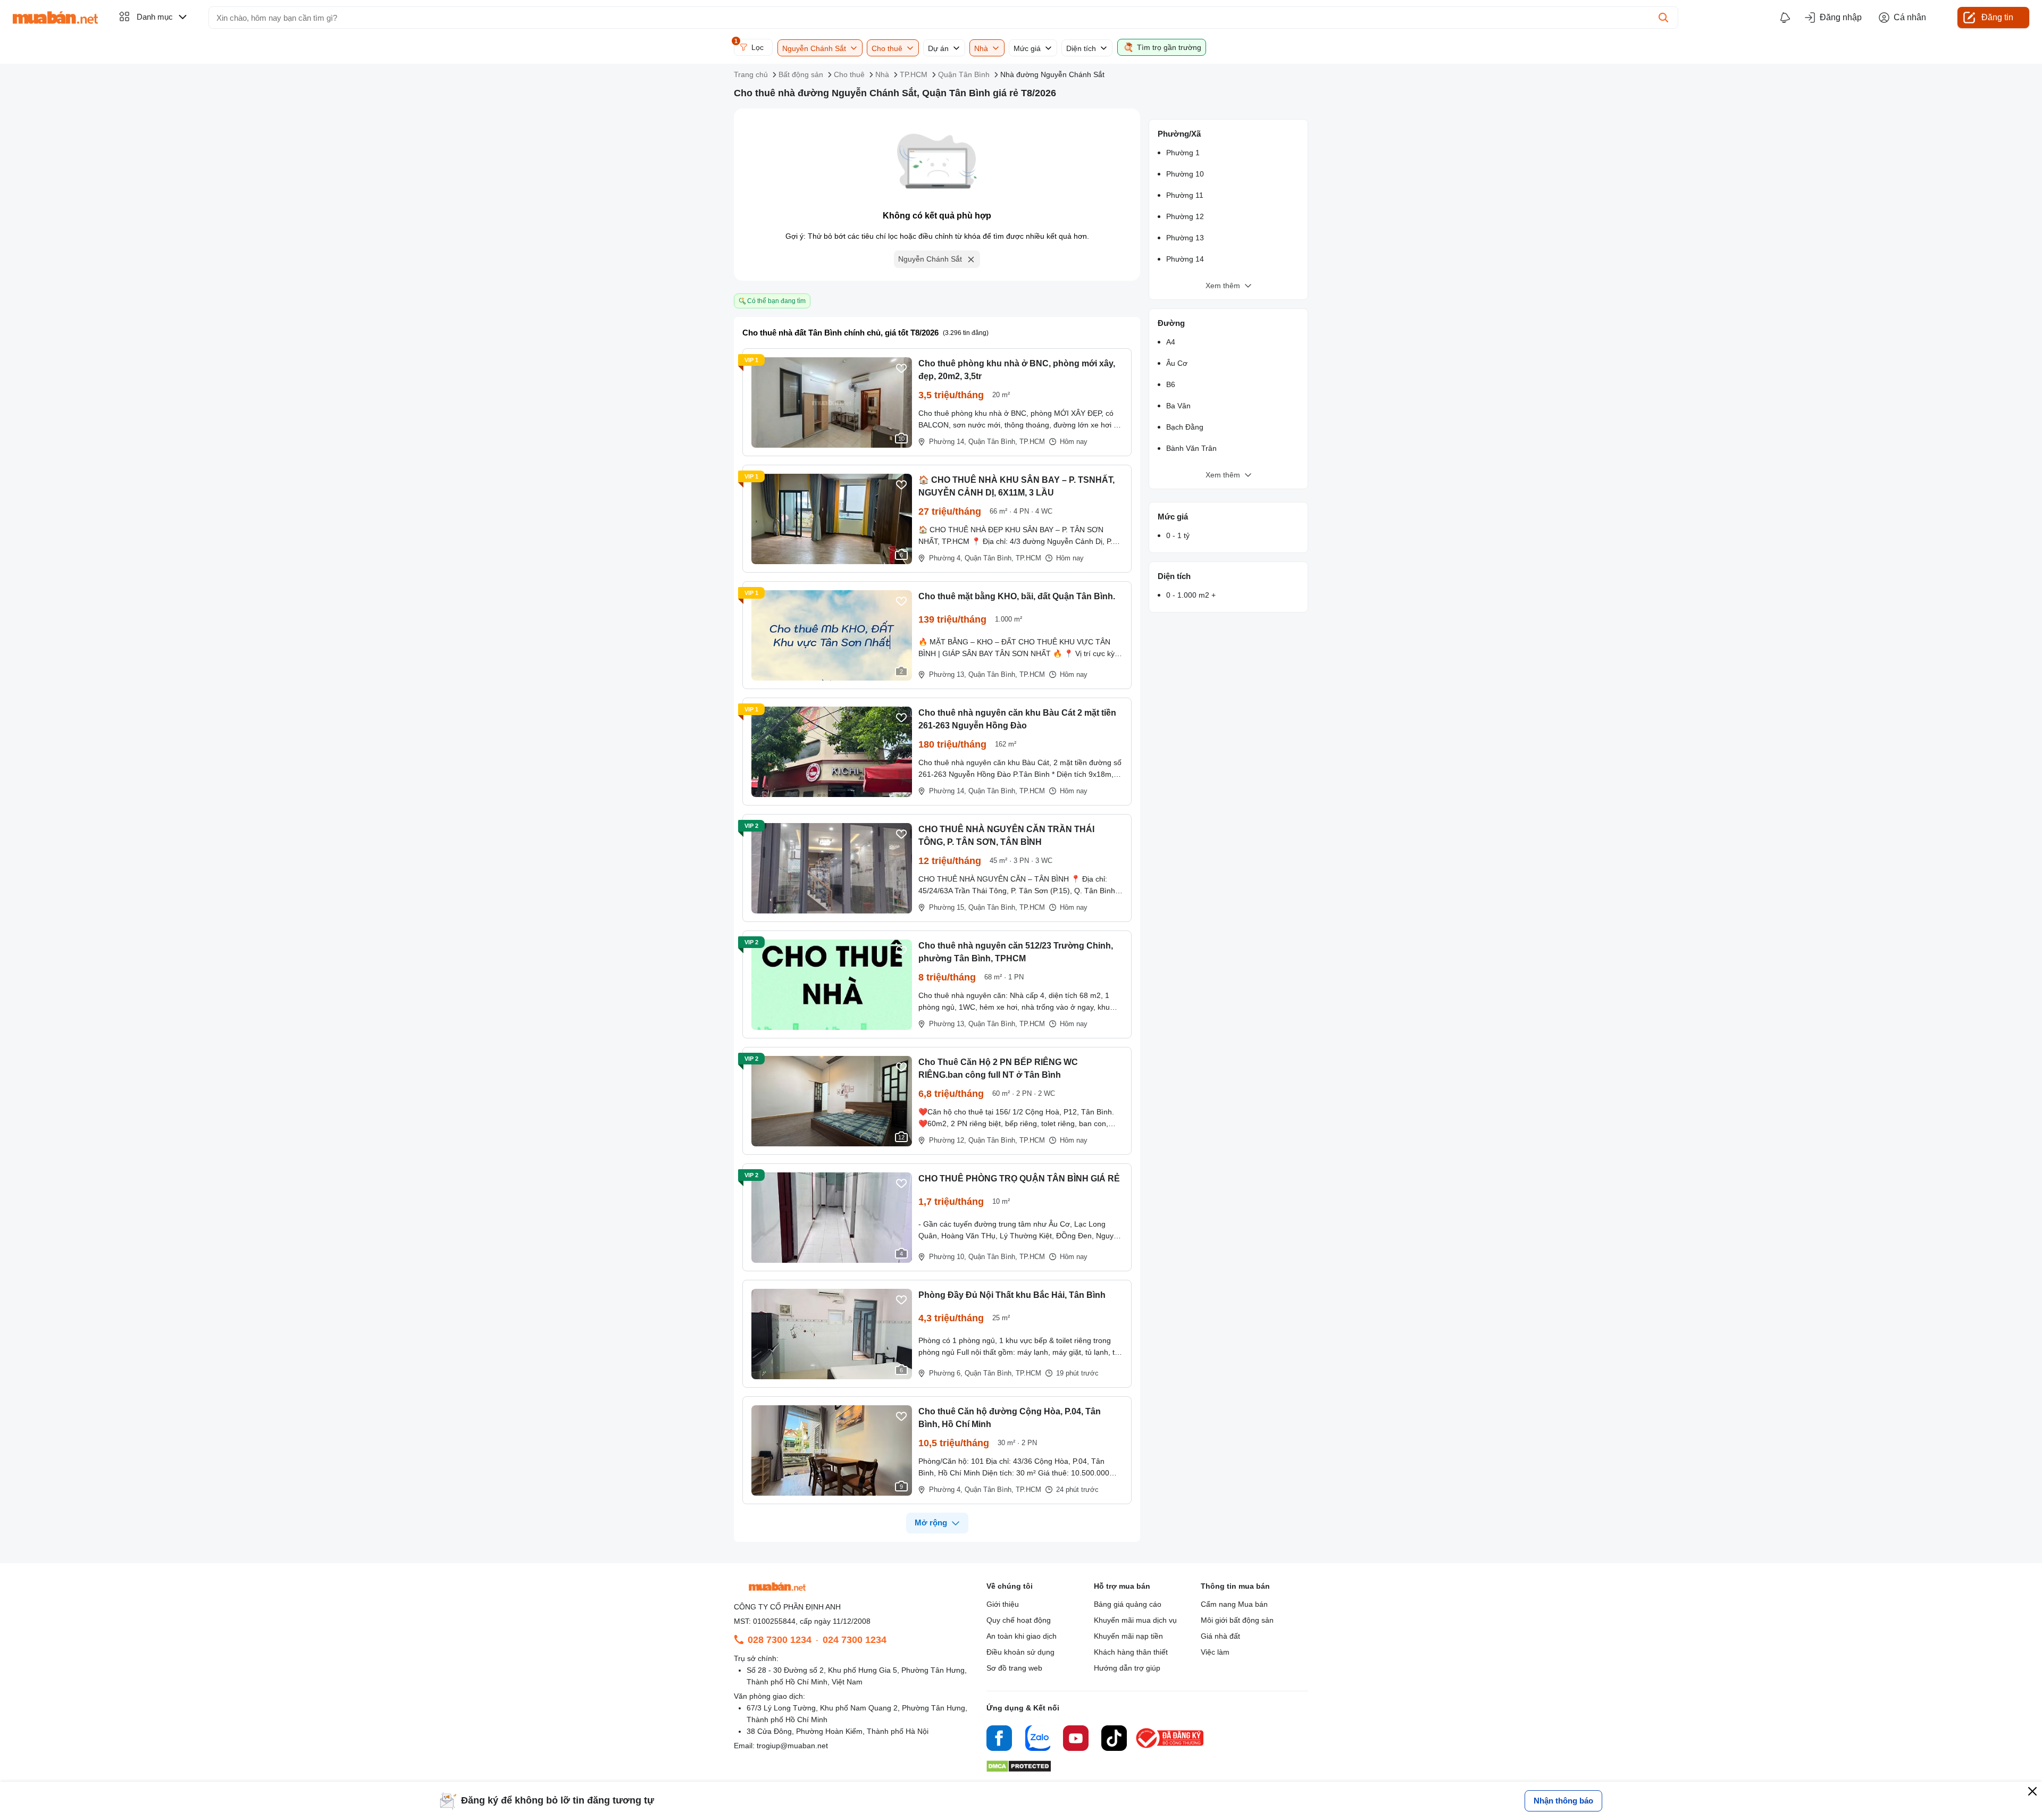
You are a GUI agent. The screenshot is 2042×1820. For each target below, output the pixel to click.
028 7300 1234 (780, 1640)
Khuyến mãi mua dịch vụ (1135, 1620)
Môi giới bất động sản (1237, 1620)
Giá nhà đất (1220, 1636)
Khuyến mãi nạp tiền (1128, 1636)
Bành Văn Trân (1191, 448)
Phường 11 (1185, 195)
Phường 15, (948, 907)
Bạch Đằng (1185, 427)
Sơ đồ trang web (1014, 1668)
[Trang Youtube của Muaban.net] (1076, 1740)
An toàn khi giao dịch (1022, 1636)
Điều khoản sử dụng (1020, 1652)
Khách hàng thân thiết (1131, 1652)
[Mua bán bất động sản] (55, 18)
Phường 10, (948, 1257)
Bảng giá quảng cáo (1128, 1604)
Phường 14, (948, 442)
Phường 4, (946, 558)
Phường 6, (946, 1373)
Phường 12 (1185, 216)
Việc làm (1215, 1652)
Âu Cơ (1177, 363)
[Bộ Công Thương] (1170, 1748)
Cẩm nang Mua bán (1234, 1604)
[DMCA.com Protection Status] (1019, 1769)
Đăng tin (1997, 17)
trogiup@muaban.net (792, 1746)
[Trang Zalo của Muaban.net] (1037, 1740)
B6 (1171, 384)
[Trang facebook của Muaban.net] (999, 1740)
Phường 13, (948, 674)
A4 (1171, 342)
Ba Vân (1178, 406)
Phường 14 (1185, 259)
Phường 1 (1183, 153)
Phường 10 (1185, 174)
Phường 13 (1185, 238)
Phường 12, (948, 1140)
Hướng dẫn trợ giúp (1127, 1668)
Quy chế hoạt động (1019, 1620)
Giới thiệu (1003, 1604)
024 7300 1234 (855, 1640)
